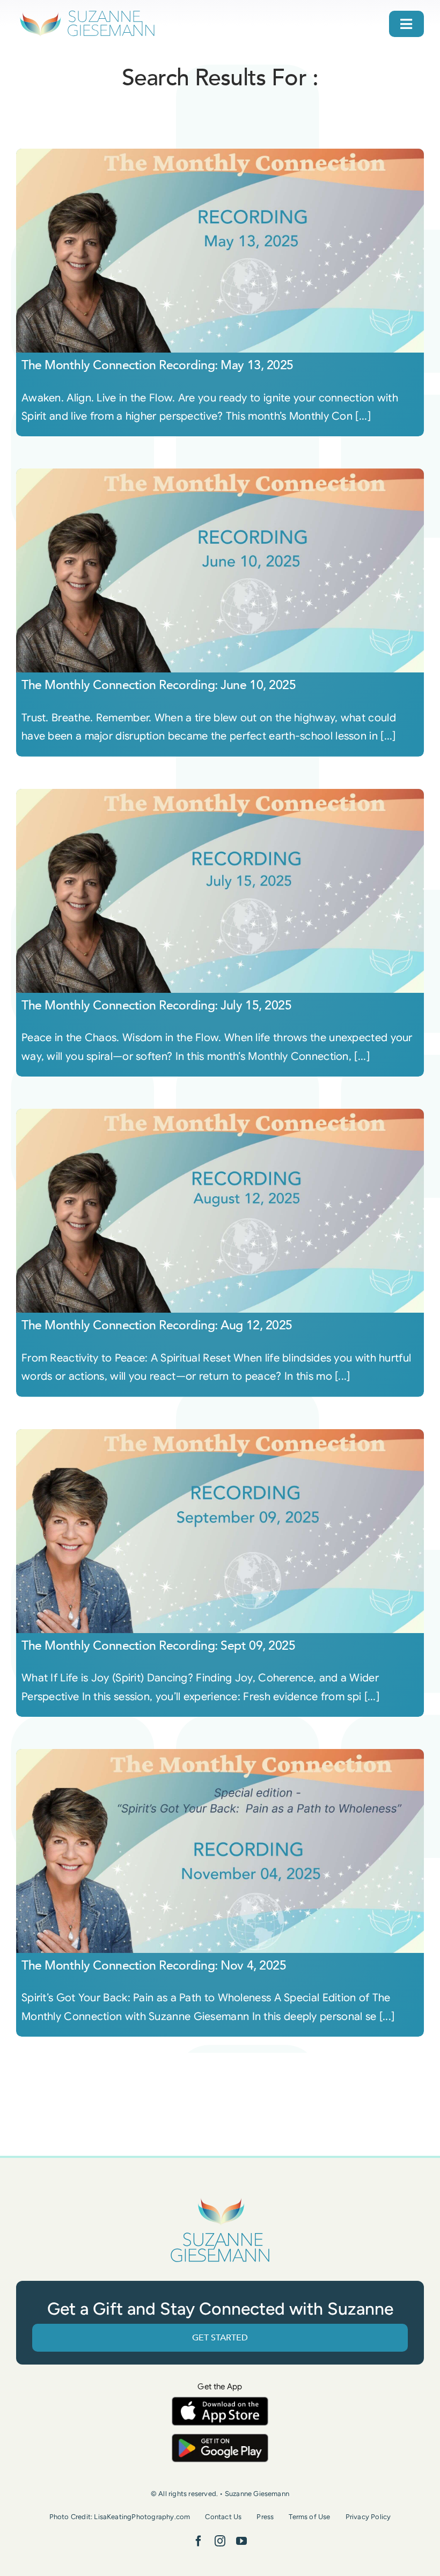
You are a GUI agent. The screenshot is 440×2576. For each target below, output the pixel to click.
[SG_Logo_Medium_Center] (220, 2198)
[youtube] (241, 2541)
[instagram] (220, 2541)
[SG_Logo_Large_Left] (87, 13)
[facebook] (199, 2541)
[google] (220, 2439)
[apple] (220, 2402)
